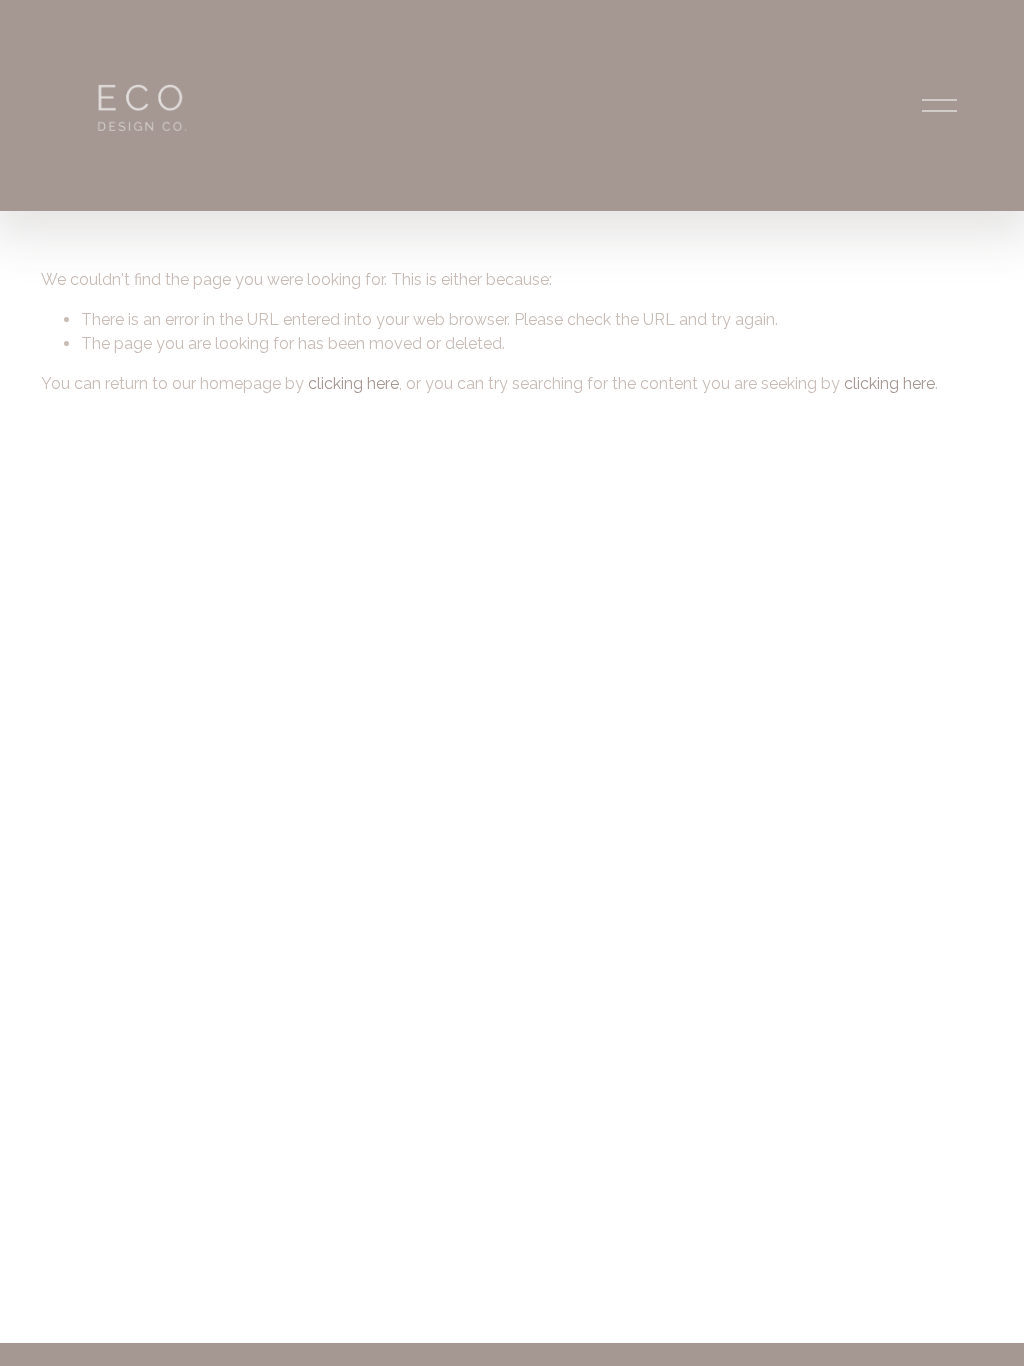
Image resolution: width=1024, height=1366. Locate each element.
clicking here (353, 383)
